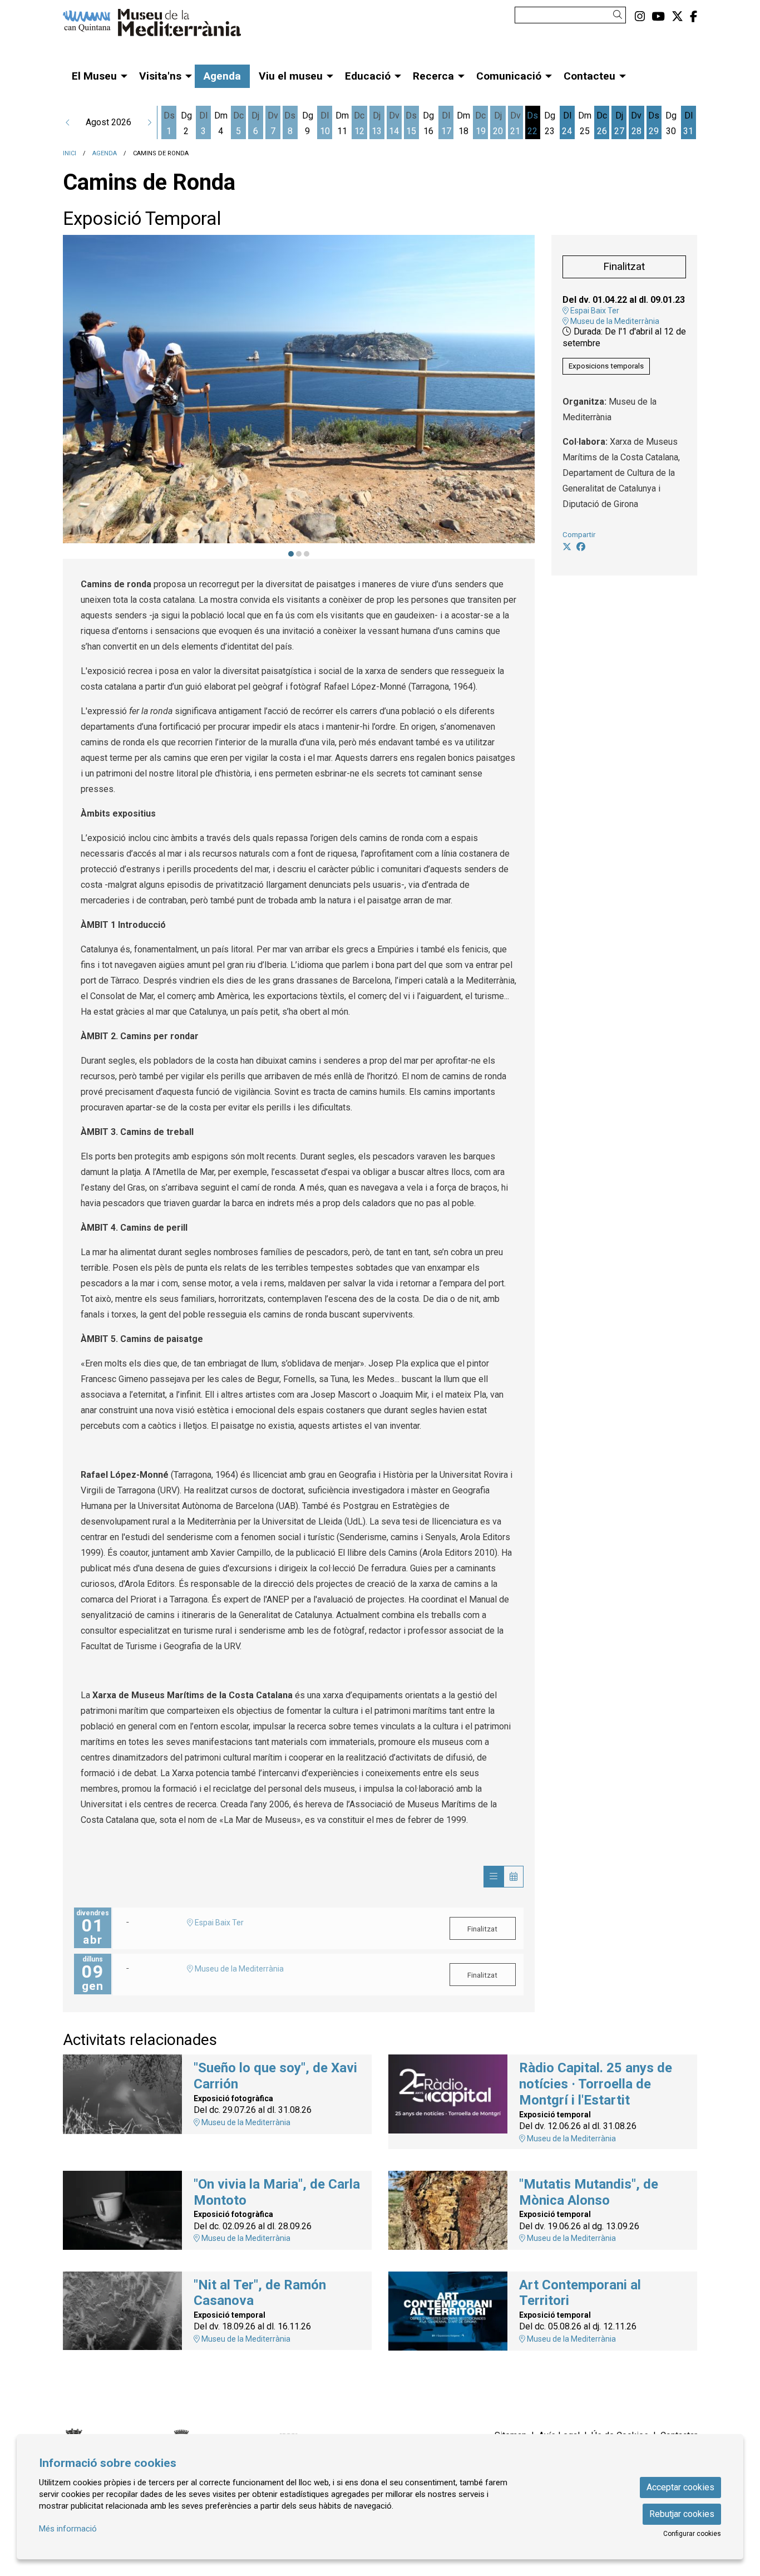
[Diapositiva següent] (510, 397)
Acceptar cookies (680, 2487)
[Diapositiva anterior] (87, 397)
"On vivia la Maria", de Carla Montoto (277, 2192)
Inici (70, 153)
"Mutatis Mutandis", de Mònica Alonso (589, 2192)
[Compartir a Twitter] (567, 547)
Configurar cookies (692, 2534)
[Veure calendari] (514, 1877)
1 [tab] (291, 554)
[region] (299, 397)
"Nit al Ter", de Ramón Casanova (260, 2293)
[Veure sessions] (493, 1877)
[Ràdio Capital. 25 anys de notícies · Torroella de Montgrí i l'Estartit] (448, 2093)
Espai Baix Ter (594, 311)
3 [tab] (307, 554)
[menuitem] (640, 17)
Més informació (68, 2529)
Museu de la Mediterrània (614, 321)
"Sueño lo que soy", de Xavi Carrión (275, 2076)
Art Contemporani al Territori (580, 2293)
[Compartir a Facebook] (581, 547)
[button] (620, 15)
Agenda (105, 153)
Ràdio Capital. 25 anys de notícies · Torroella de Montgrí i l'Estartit (596, 2084)
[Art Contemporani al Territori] (448, 2310)
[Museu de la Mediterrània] (163, 27)
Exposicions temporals (606, 366)
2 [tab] (299, 554)
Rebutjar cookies (682, 2514)
